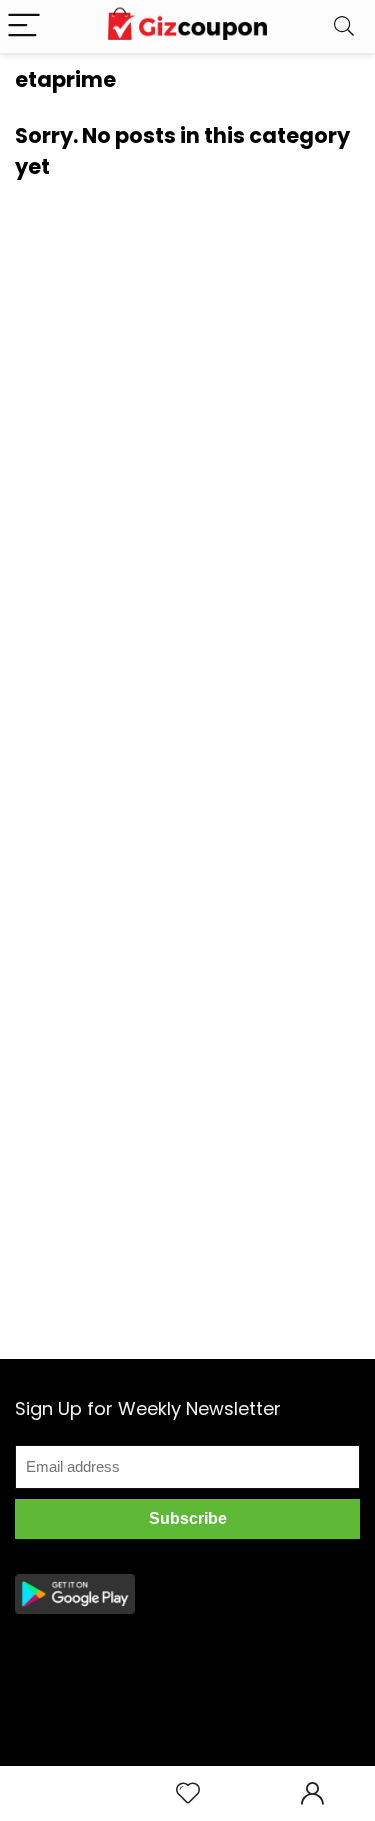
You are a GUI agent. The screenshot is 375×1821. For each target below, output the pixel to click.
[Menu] (24, 26)
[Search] (344, 26)
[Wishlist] (188, 1793)
